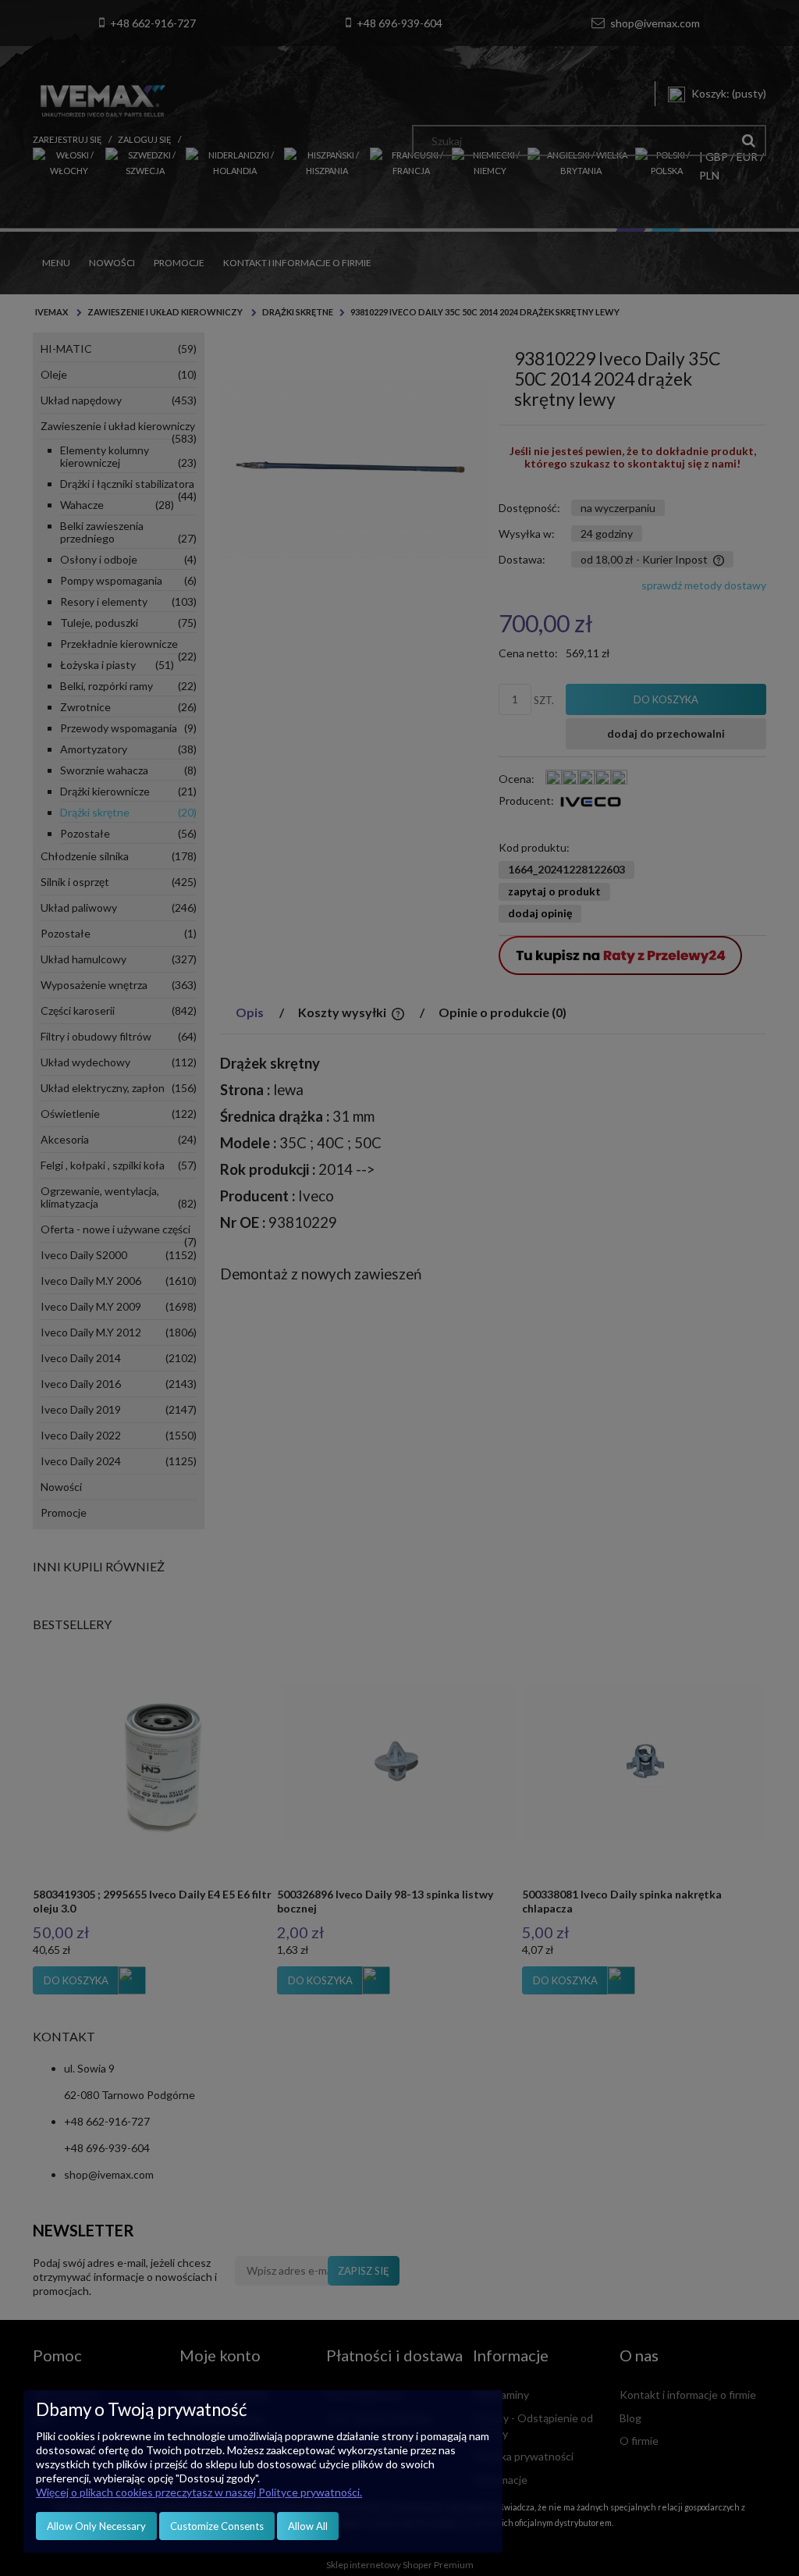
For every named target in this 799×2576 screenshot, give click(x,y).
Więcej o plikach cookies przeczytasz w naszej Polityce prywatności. (199, 2492)
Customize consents (217, 2526)
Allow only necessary (96, 2526)
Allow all (308, 2526)
